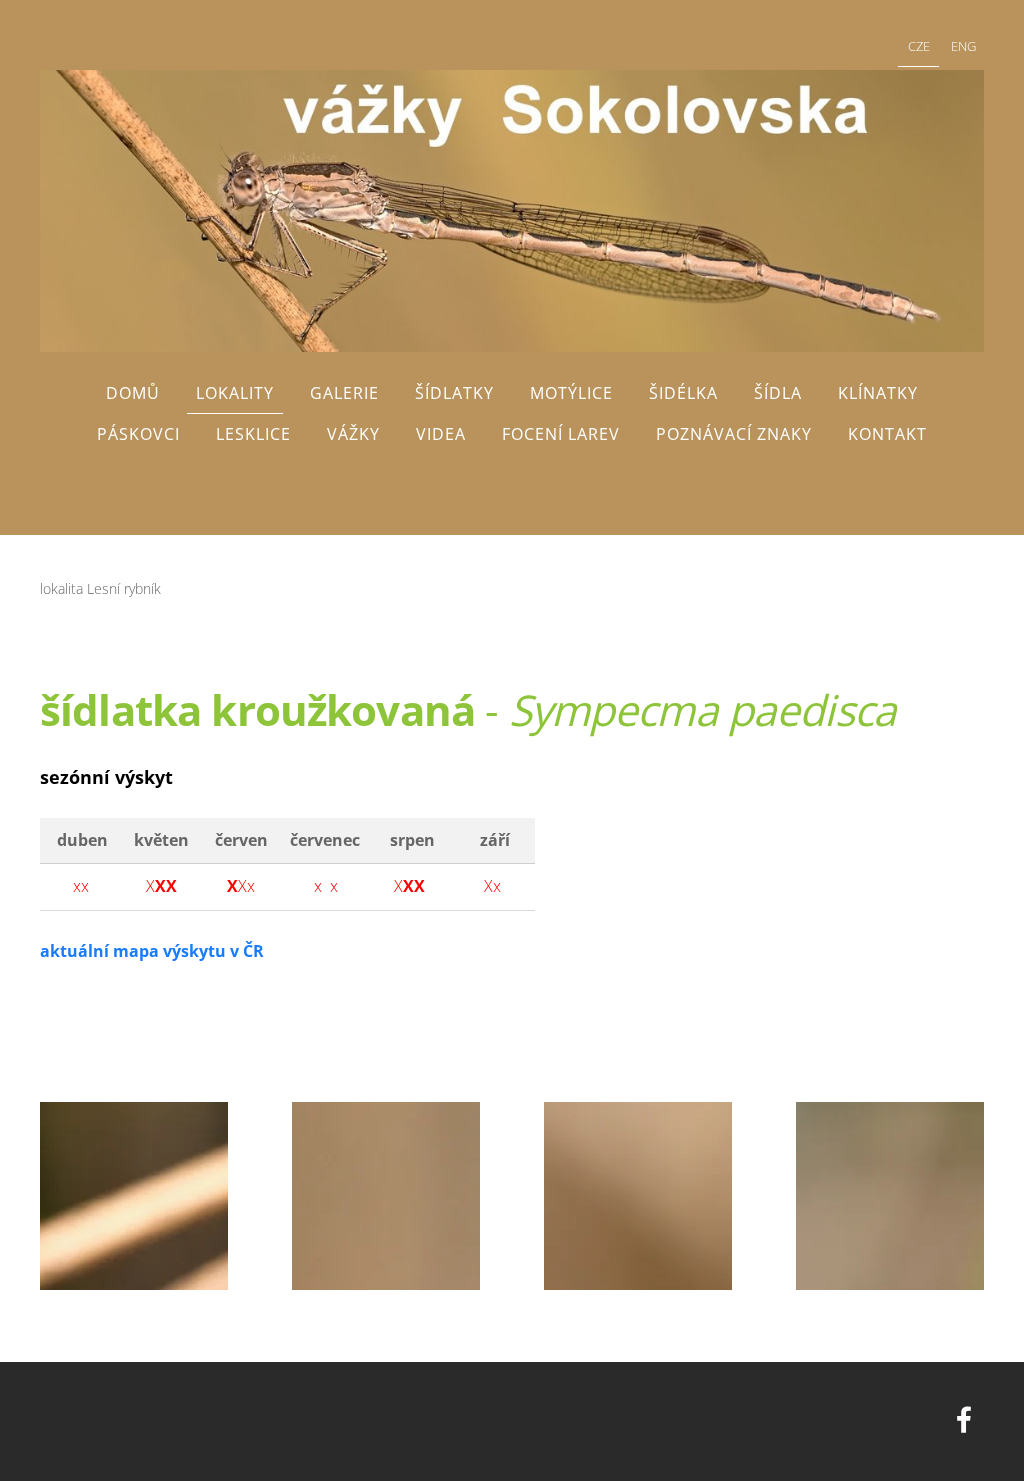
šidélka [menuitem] (683, 393)
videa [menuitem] (441, 434)
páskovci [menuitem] (138, 434)
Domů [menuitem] (133, 393)
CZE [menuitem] (919, 46)
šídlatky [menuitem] (454, 393)
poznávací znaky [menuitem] (734, 434)
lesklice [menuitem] (253, 434)
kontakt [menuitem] (887, 434)
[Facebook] (964, 1419)
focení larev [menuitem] (561, 434)
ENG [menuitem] (963, 46)
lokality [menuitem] (235, 393)
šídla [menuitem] (778, 393)
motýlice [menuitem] (571, 393)
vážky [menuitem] (353, 434)
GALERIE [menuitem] (344, 393)
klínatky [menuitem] (878, 393)
